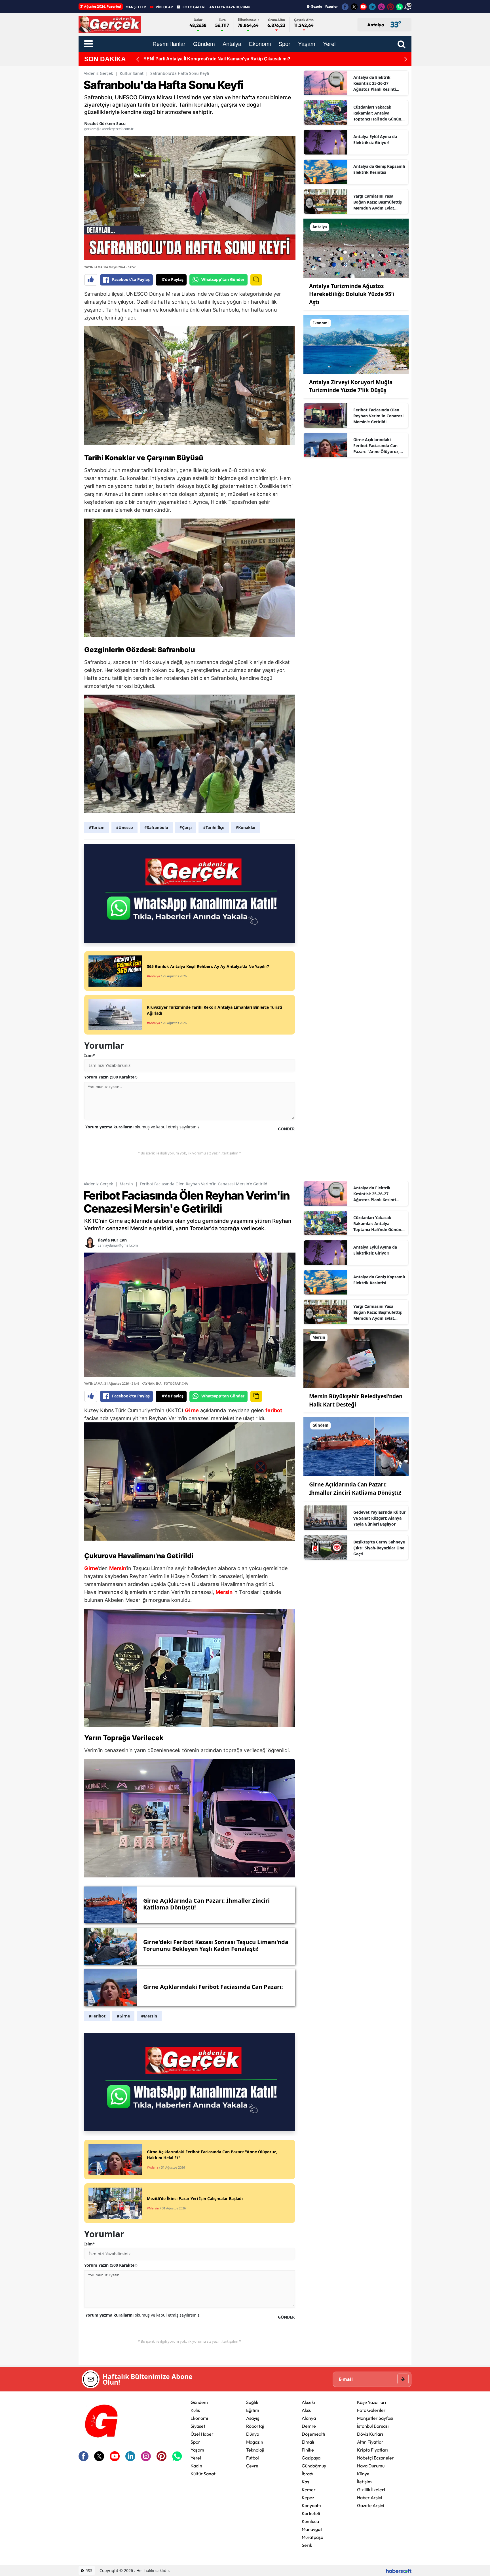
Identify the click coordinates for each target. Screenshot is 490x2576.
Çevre (252, 2466)
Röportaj (255, 2426)
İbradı (308, 2474)
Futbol (253, 2458)
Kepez (308, 2497)
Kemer (309, 2490)
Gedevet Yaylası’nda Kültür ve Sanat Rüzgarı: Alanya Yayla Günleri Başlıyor (379, 1518)
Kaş (305, 2482)
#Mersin (149, 2016)
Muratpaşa (312, 2537)
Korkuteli (311, 2513)
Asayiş (253, 2418)
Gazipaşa (311, 2458)
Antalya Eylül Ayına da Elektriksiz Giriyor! (375, 139)
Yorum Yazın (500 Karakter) (111, 1077)
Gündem (199, 2402)
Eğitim (253, 2410)
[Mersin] (356, 1358)
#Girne (123, 2016)
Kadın (196, 2466)
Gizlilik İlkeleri (371, 2490)
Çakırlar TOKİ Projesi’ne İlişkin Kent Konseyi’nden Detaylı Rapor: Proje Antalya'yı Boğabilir (248, 59)
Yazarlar (331, 6)
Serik (307, 2545)
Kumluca (310, 2521)
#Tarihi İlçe (214, 827)
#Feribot (97, 2016)
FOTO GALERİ (194, 7)
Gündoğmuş (314, 2466)
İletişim (364, 2482)
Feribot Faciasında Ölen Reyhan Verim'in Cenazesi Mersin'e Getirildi (378, 416)
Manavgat (312, 2529)
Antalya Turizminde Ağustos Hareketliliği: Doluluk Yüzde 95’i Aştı (352, 294)
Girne (192, 1410)
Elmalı (308, 2442)
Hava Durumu (371, 2466)
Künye (363, 2474)
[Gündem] (356, 1446)
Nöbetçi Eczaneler (375, 2458)
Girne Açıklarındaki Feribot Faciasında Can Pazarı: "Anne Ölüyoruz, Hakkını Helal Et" (376, 446)
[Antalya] (356, 248)
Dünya (253, 2434)
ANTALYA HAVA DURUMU (230, 7)
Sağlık (252, 2402)
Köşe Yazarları (372, 2402)
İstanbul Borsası (373, 2426)
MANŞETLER (136, 7)
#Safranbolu (156, 827)
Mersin (126, 1184)
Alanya (309, 2418)
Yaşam (197, 2450)
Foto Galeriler (371, 2410)
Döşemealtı (313, 2434)
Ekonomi (199, 2418)
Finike (308, 2450)
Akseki (308, 2402)
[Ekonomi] (356, 344)
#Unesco (124, 827)
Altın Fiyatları (371, 2442)
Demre (309, 2426)
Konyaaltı (311, 2505)
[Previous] (138, 59)
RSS (88, 2570)
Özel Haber (202, 2434)
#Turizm (97, 827)
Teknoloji (255, 2450)
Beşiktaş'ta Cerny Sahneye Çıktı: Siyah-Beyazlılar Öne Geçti (379, 1548)
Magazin (255, 2442)
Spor (195, 2442)
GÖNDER (286, 1129)
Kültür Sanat (132, 73)
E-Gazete (314, 6)
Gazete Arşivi (371, 2505)
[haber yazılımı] (399, 2570)
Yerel (196, 2458)
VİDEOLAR (164, 7)
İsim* (90, 1055)
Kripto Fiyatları (372, 2450)
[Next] (406, 59)
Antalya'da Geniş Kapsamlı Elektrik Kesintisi (379, 169)
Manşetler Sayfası (375, 2418)
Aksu (307, 2410)
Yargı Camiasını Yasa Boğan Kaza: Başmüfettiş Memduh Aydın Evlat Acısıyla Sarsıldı (378, 202)
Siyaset (198, 2426)
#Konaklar (246, 827)
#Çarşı (186, 827)
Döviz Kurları (370, 2434)
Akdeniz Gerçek (98, 73)
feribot (274, 1410)
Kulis (195, 2410)
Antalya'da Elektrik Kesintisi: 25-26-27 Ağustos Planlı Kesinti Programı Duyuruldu (375, 83)
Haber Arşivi (370, 2497)
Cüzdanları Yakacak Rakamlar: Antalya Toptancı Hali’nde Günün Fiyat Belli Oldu (377, 113)
